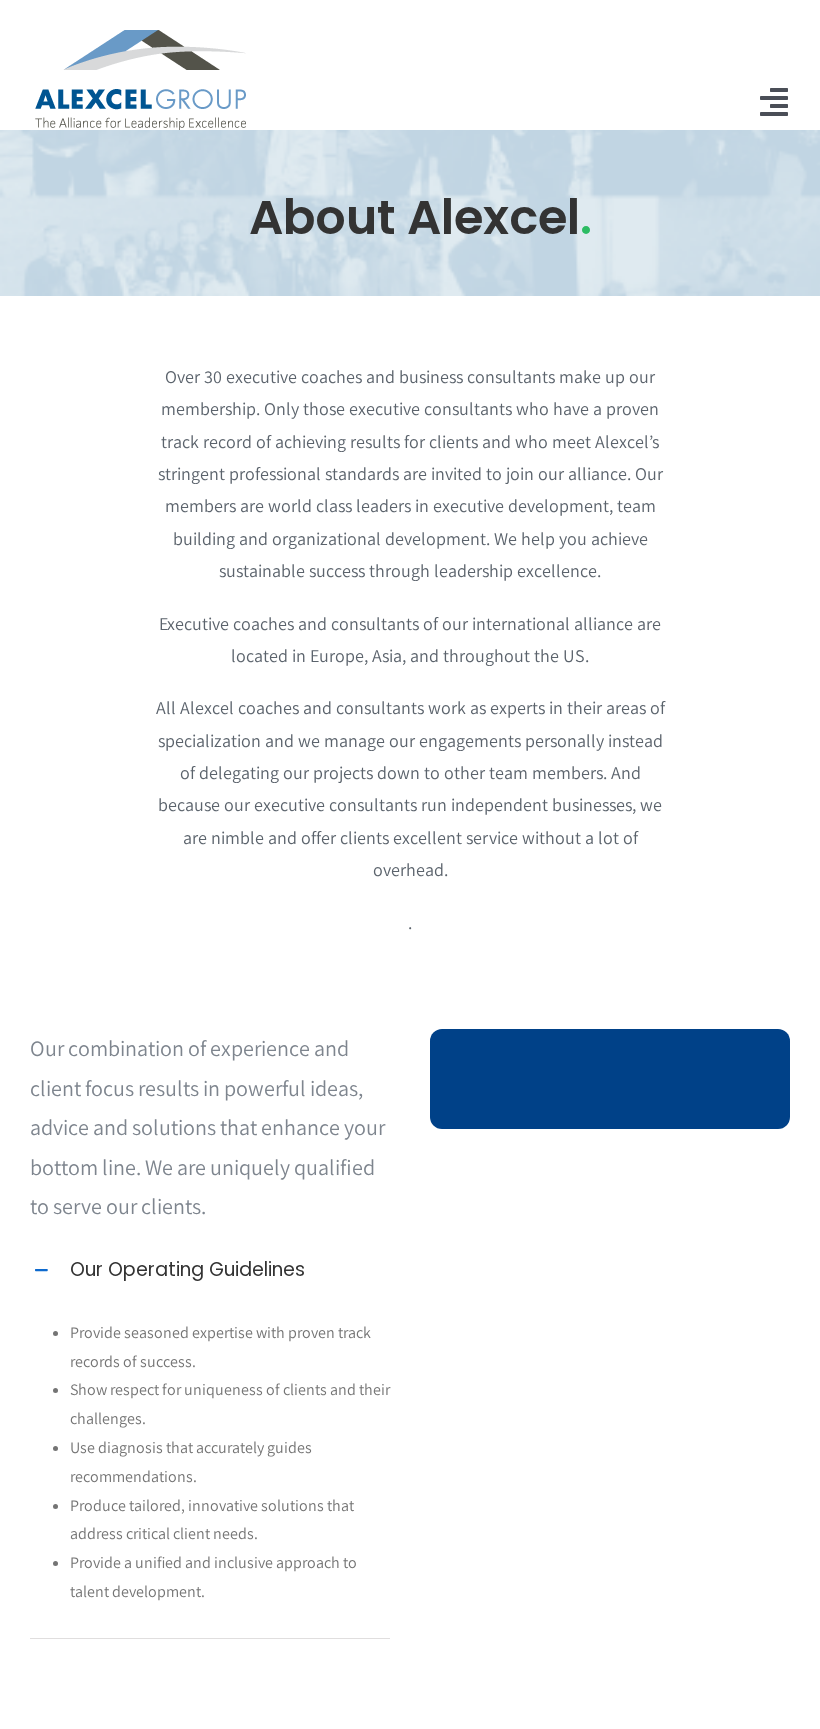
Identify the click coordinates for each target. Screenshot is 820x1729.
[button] (210, 1270)
